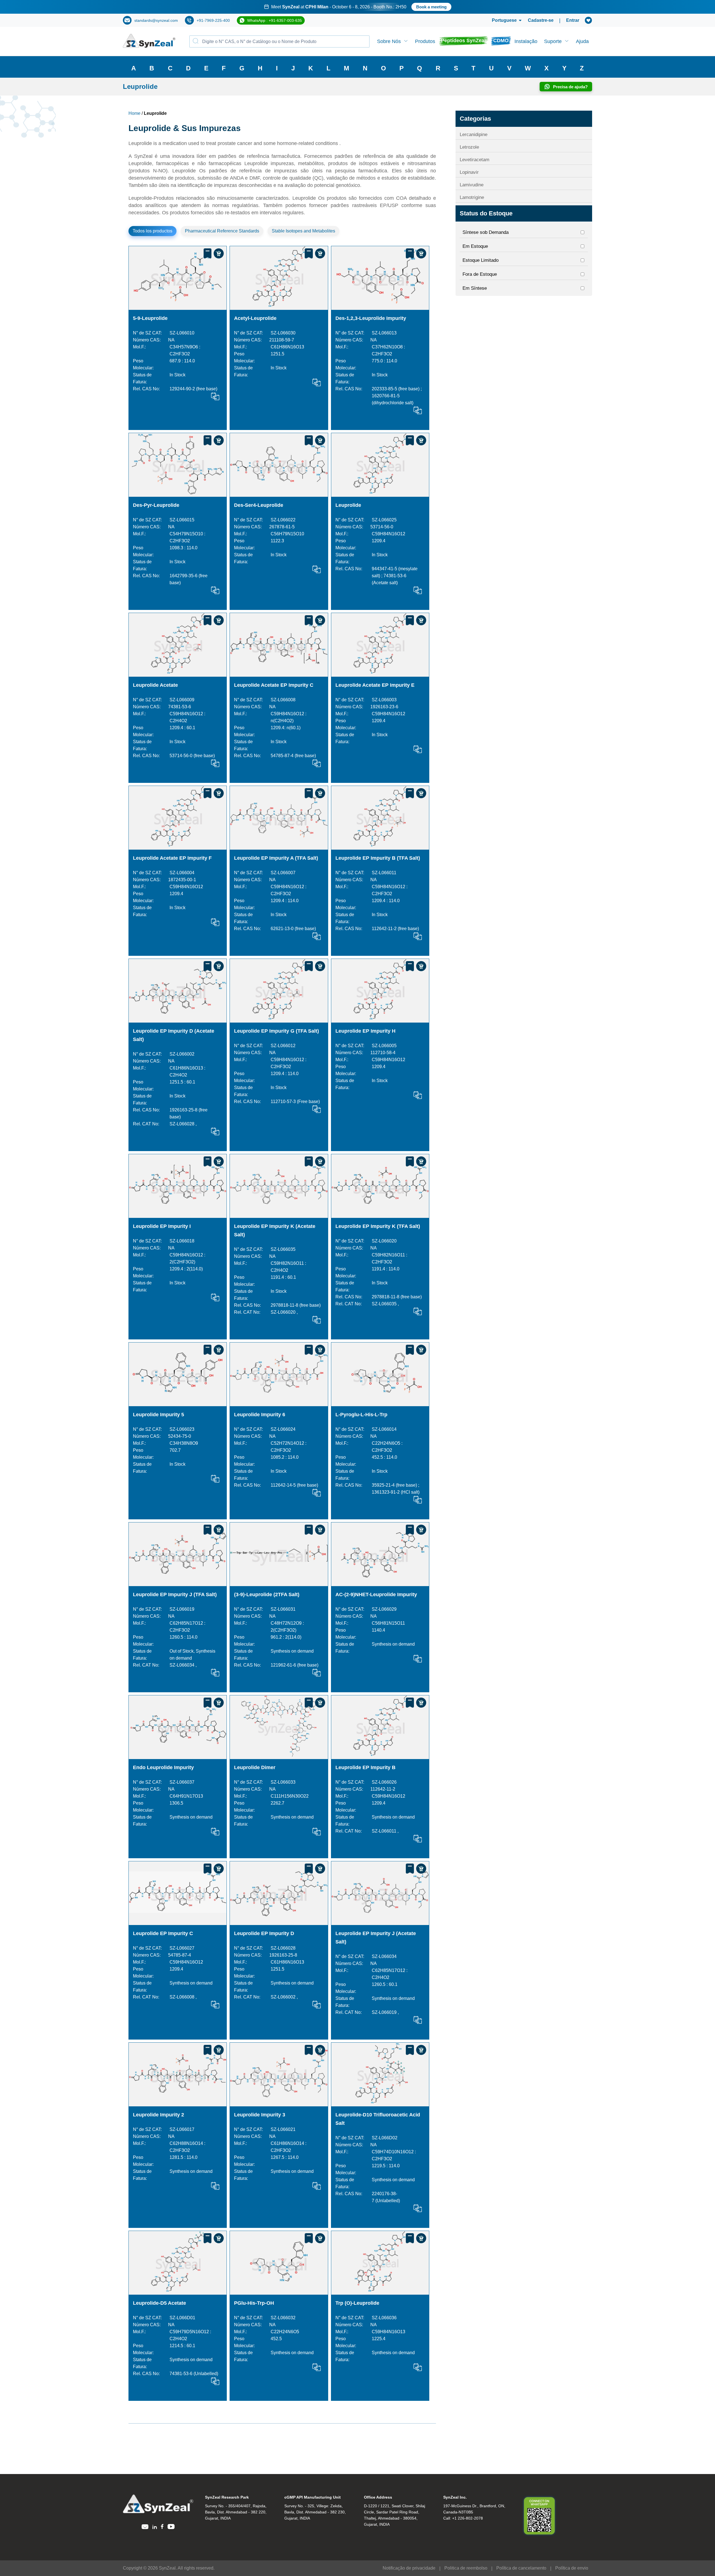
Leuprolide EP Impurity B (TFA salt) (378, 858)
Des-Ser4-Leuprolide (259, 505)
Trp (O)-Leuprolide (357, 2303)
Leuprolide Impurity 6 (260, 1415)
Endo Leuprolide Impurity (163, 1767)
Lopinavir (469, 172)
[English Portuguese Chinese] (500, 20)
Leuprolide (348, 505)
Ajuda (582, 41)
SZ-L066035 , (385, 1304)
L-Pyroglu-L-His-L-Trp (361, 1415)
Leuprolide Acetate (155, 685)
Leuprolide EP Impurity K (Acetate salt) (275, 1230)
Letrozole (469, 147)
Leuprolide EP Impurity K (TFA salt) (378, 1226)
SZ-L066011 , (385, 1831)
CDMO (501, 41)
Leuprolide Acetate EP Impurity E (375, 685)
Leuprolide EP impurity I (162, 1226)
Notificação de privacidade (409, 2568)
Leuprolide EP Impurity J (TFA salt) (175, 1594)
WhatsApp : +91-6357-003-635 (275, 20)
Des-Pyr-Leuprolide (156, 505)
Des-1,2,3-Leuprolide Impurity (371, 318)
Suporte (553, 41)
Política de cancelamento (521, 2568)
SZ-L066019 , (385, 2012)
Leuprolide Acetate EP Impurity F (172, 858)
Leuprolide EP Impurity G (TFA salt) (277, 1031)
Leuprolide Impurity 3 (260, 2115)
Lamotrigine (472, 197)
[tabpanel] (357, 7)
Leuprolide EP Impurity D (264, 1933)
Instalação (526, 41)
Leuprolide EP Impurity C (163, 1933)
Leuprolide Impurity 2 (159, 2115)
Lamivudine (472, 185)
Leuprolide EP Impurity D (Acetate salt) (174, 1035)
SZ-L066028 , (183, 1124)
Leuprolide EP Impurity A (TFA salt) (276, 858)
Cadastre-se (541, 20)
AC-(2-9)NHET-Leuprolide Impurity (376, 1594)
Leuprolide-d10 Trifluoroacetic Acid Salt (378, 2119)
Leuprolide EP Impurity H (365, 1031)
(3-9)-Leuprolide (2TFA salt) (267, 1594)
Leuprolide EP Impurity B (365, 1767)
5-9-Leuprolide (150, 318)
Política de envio (572, 2568)
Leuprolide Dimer (255, 1767)
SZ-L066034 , (183, 1665)
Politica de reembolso (466, 2568)
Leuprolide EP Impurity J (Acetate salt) (376, 1938)
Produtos (425, 41)
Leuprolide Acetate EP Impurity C (274, 685)
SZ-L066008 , (183, 1997)
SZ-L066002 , (284, 1997)
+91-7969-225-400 (213, 20)
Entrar (573, 20)
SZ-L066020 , (284, 1312)
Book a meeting (419, 7)
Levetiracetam (475, 160)
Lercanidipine (474, 135)
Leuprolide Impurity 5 (159, 1415)
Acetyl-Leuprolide (255, 318)
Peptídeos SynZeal (463, 41)
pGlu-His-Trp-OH (254, 2303)
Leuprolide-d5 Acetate (159, 2303)
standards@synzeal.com (156, 20)
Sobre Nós (389, 41)
